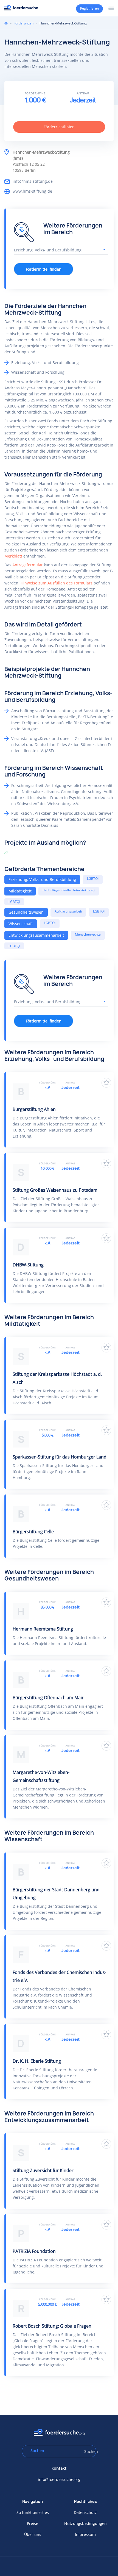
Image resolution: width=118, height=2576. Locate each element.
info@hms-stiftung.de (33, 181)
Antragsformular (28, 565)
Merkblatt (13, 556)
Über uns (33, 2534)
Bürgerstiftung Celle (33, 1532)
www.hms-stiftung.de (32, 191)
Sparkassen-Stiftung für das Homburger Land (60, 1457)
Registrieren (89, 8)
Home (6, 23)
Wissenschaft (21, 924)
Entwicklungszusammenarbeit (36, 935)
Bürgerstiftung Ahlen (34, 1109)
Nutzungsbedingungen (85, 2523)
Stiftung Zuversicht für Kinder (43, 2170)
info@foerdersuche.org (59, 2479)
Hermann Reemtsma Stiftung (43, 1629)
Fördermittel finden (44, 269)
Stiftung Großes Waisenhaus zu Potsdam (55, 1190)
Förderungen (24, 23)
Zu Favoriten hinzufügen (106, 1083)
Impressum (85, 2534)
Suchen (88, 2451)
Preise (33, 2523)
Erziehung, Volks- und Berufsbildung (42, 879)
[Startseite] (21, 8)
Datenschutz (85, 2512)
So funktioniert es (33, 2512)
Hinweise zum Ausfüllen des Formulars (57, 583)
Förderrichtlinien (59, 127)
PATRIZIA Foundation (34, 2251)
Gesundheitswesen (26, 912)
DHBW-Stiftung (28, 1265)
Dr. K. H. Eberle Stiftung (37, 2061)
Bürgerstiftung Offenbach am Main (49, 1698)
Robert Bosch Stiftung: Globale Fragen (52, 2326)
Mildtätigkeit (20, 891)
